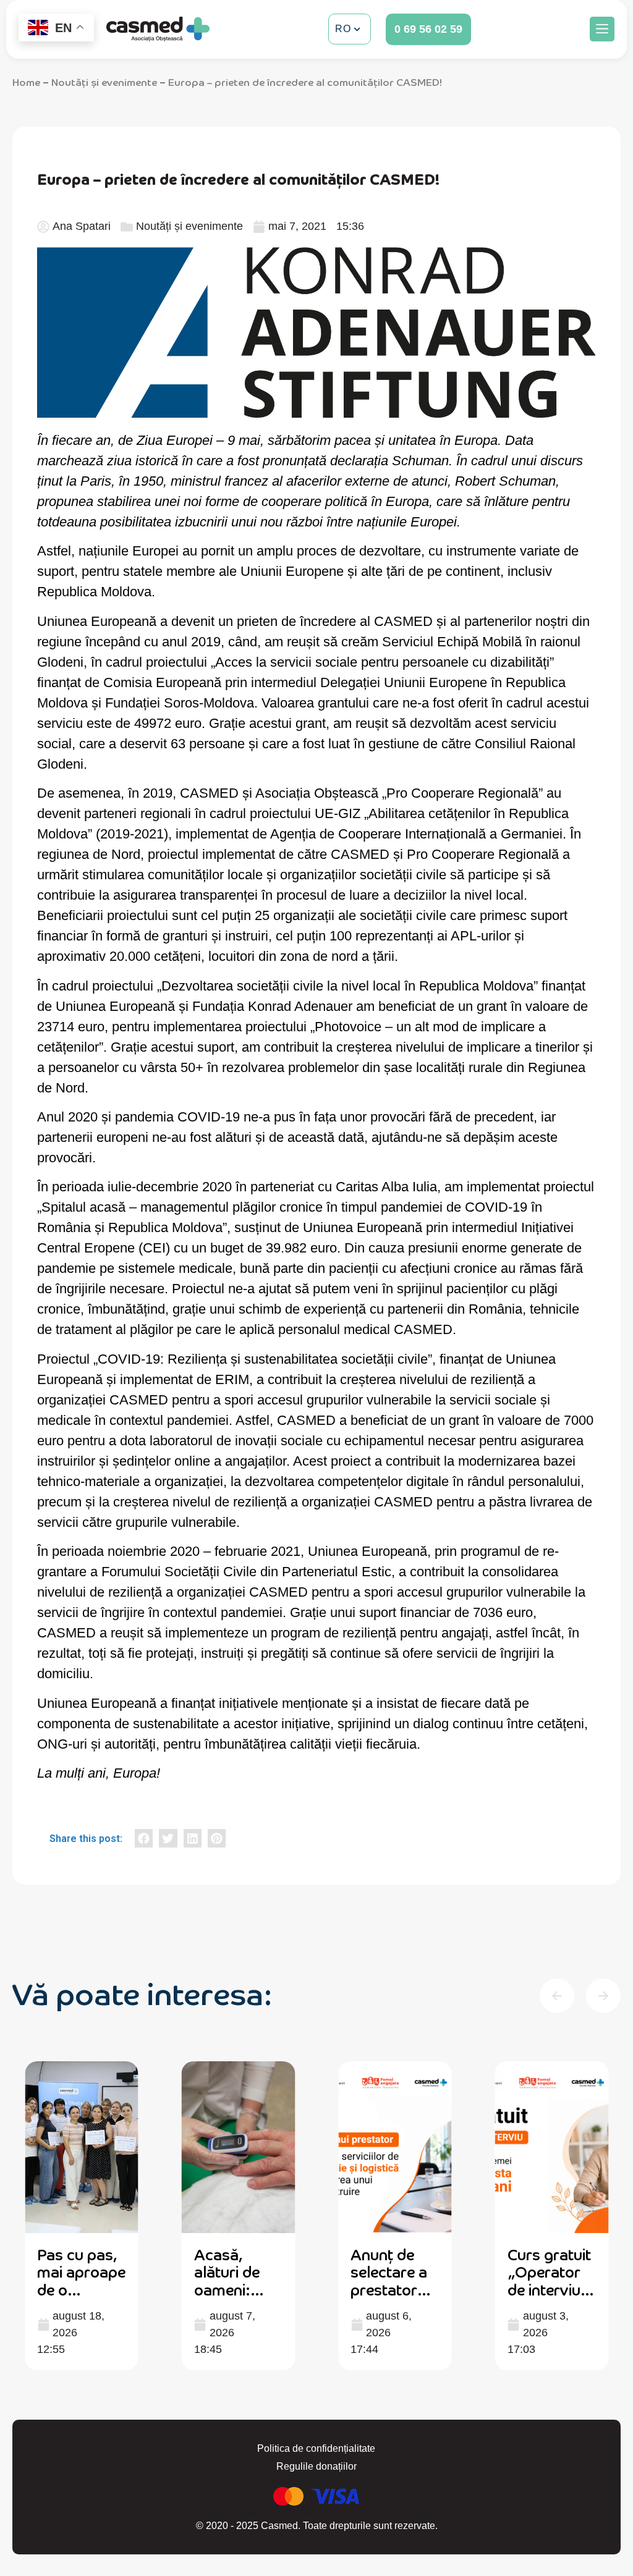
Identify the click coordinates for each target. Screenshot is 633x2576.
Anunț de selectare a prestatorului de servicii (394, 2280)
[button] (602, 29)
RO (343, 29)
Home (26, 82)
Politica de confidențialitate (316, 2448)
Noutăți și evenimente (104, 82)
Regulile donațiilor (316, 2466)
